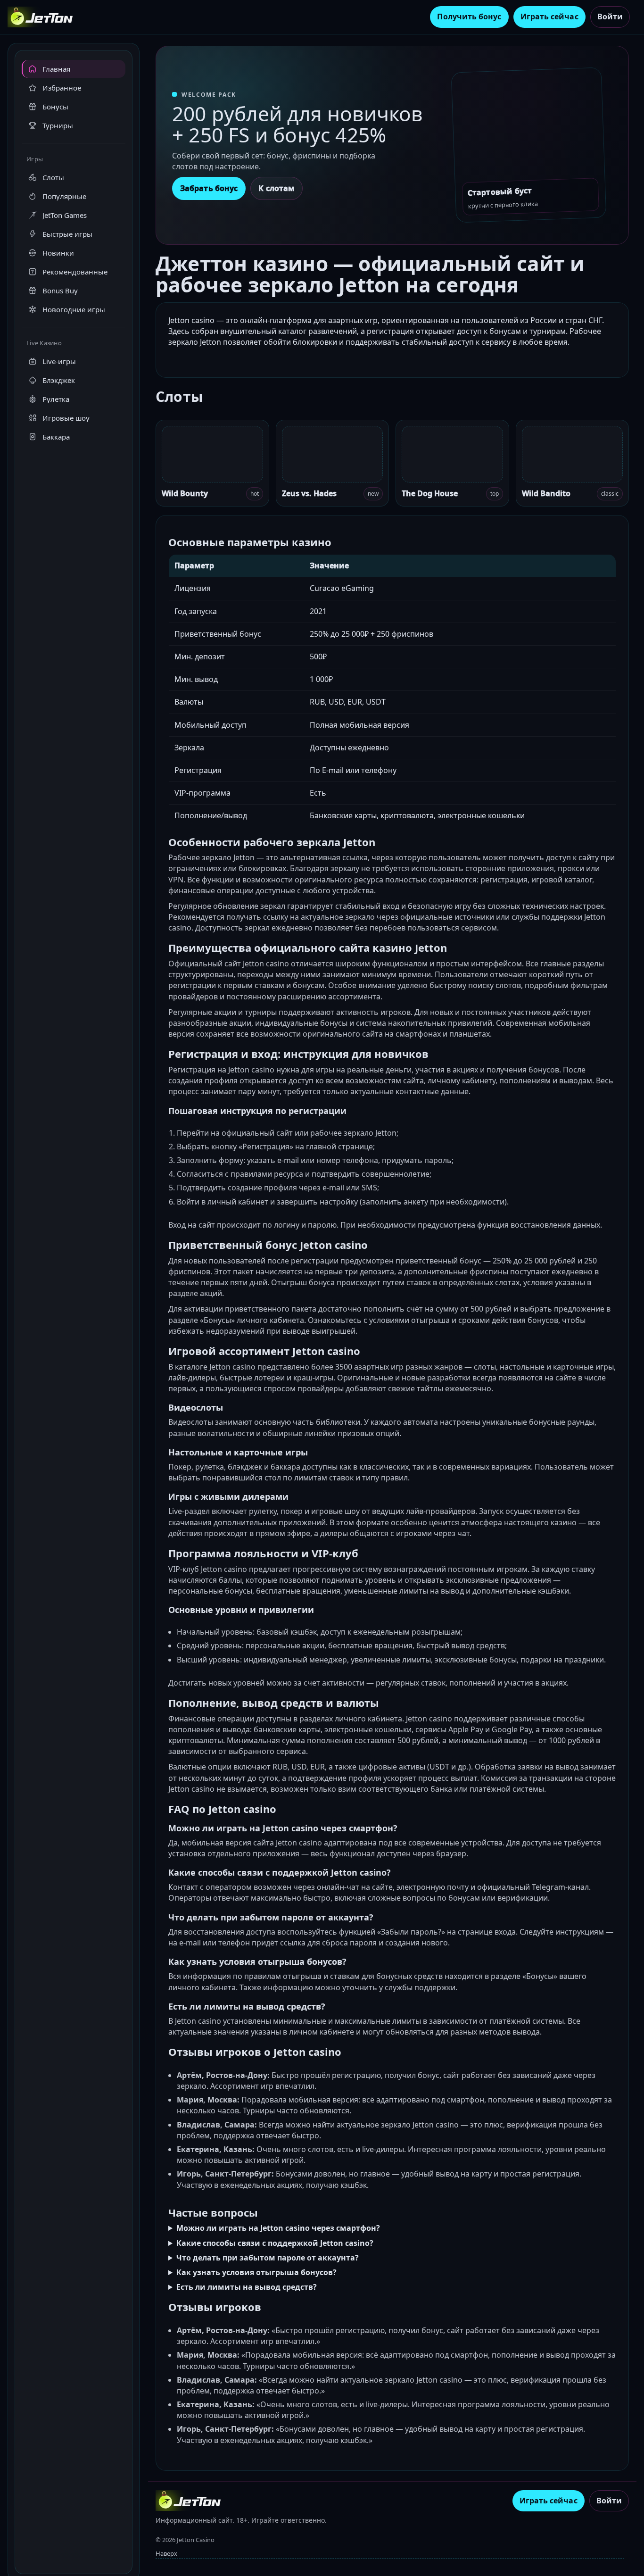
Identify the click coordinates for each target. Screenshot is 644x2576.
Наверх (166, 2553)
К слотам (277, 188)
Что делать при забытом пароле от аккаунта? (268, 2258)
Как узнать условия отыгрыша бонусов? (256, 2272)
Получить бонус (469, 17)
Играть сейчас (549, 17)
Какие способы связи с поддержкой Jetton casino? (275, 2243)
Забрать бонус (209, 188)
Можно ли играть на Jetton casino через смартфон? (278, 2228)
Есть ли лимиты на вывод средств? (247, 2287)
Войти (610, 17)
